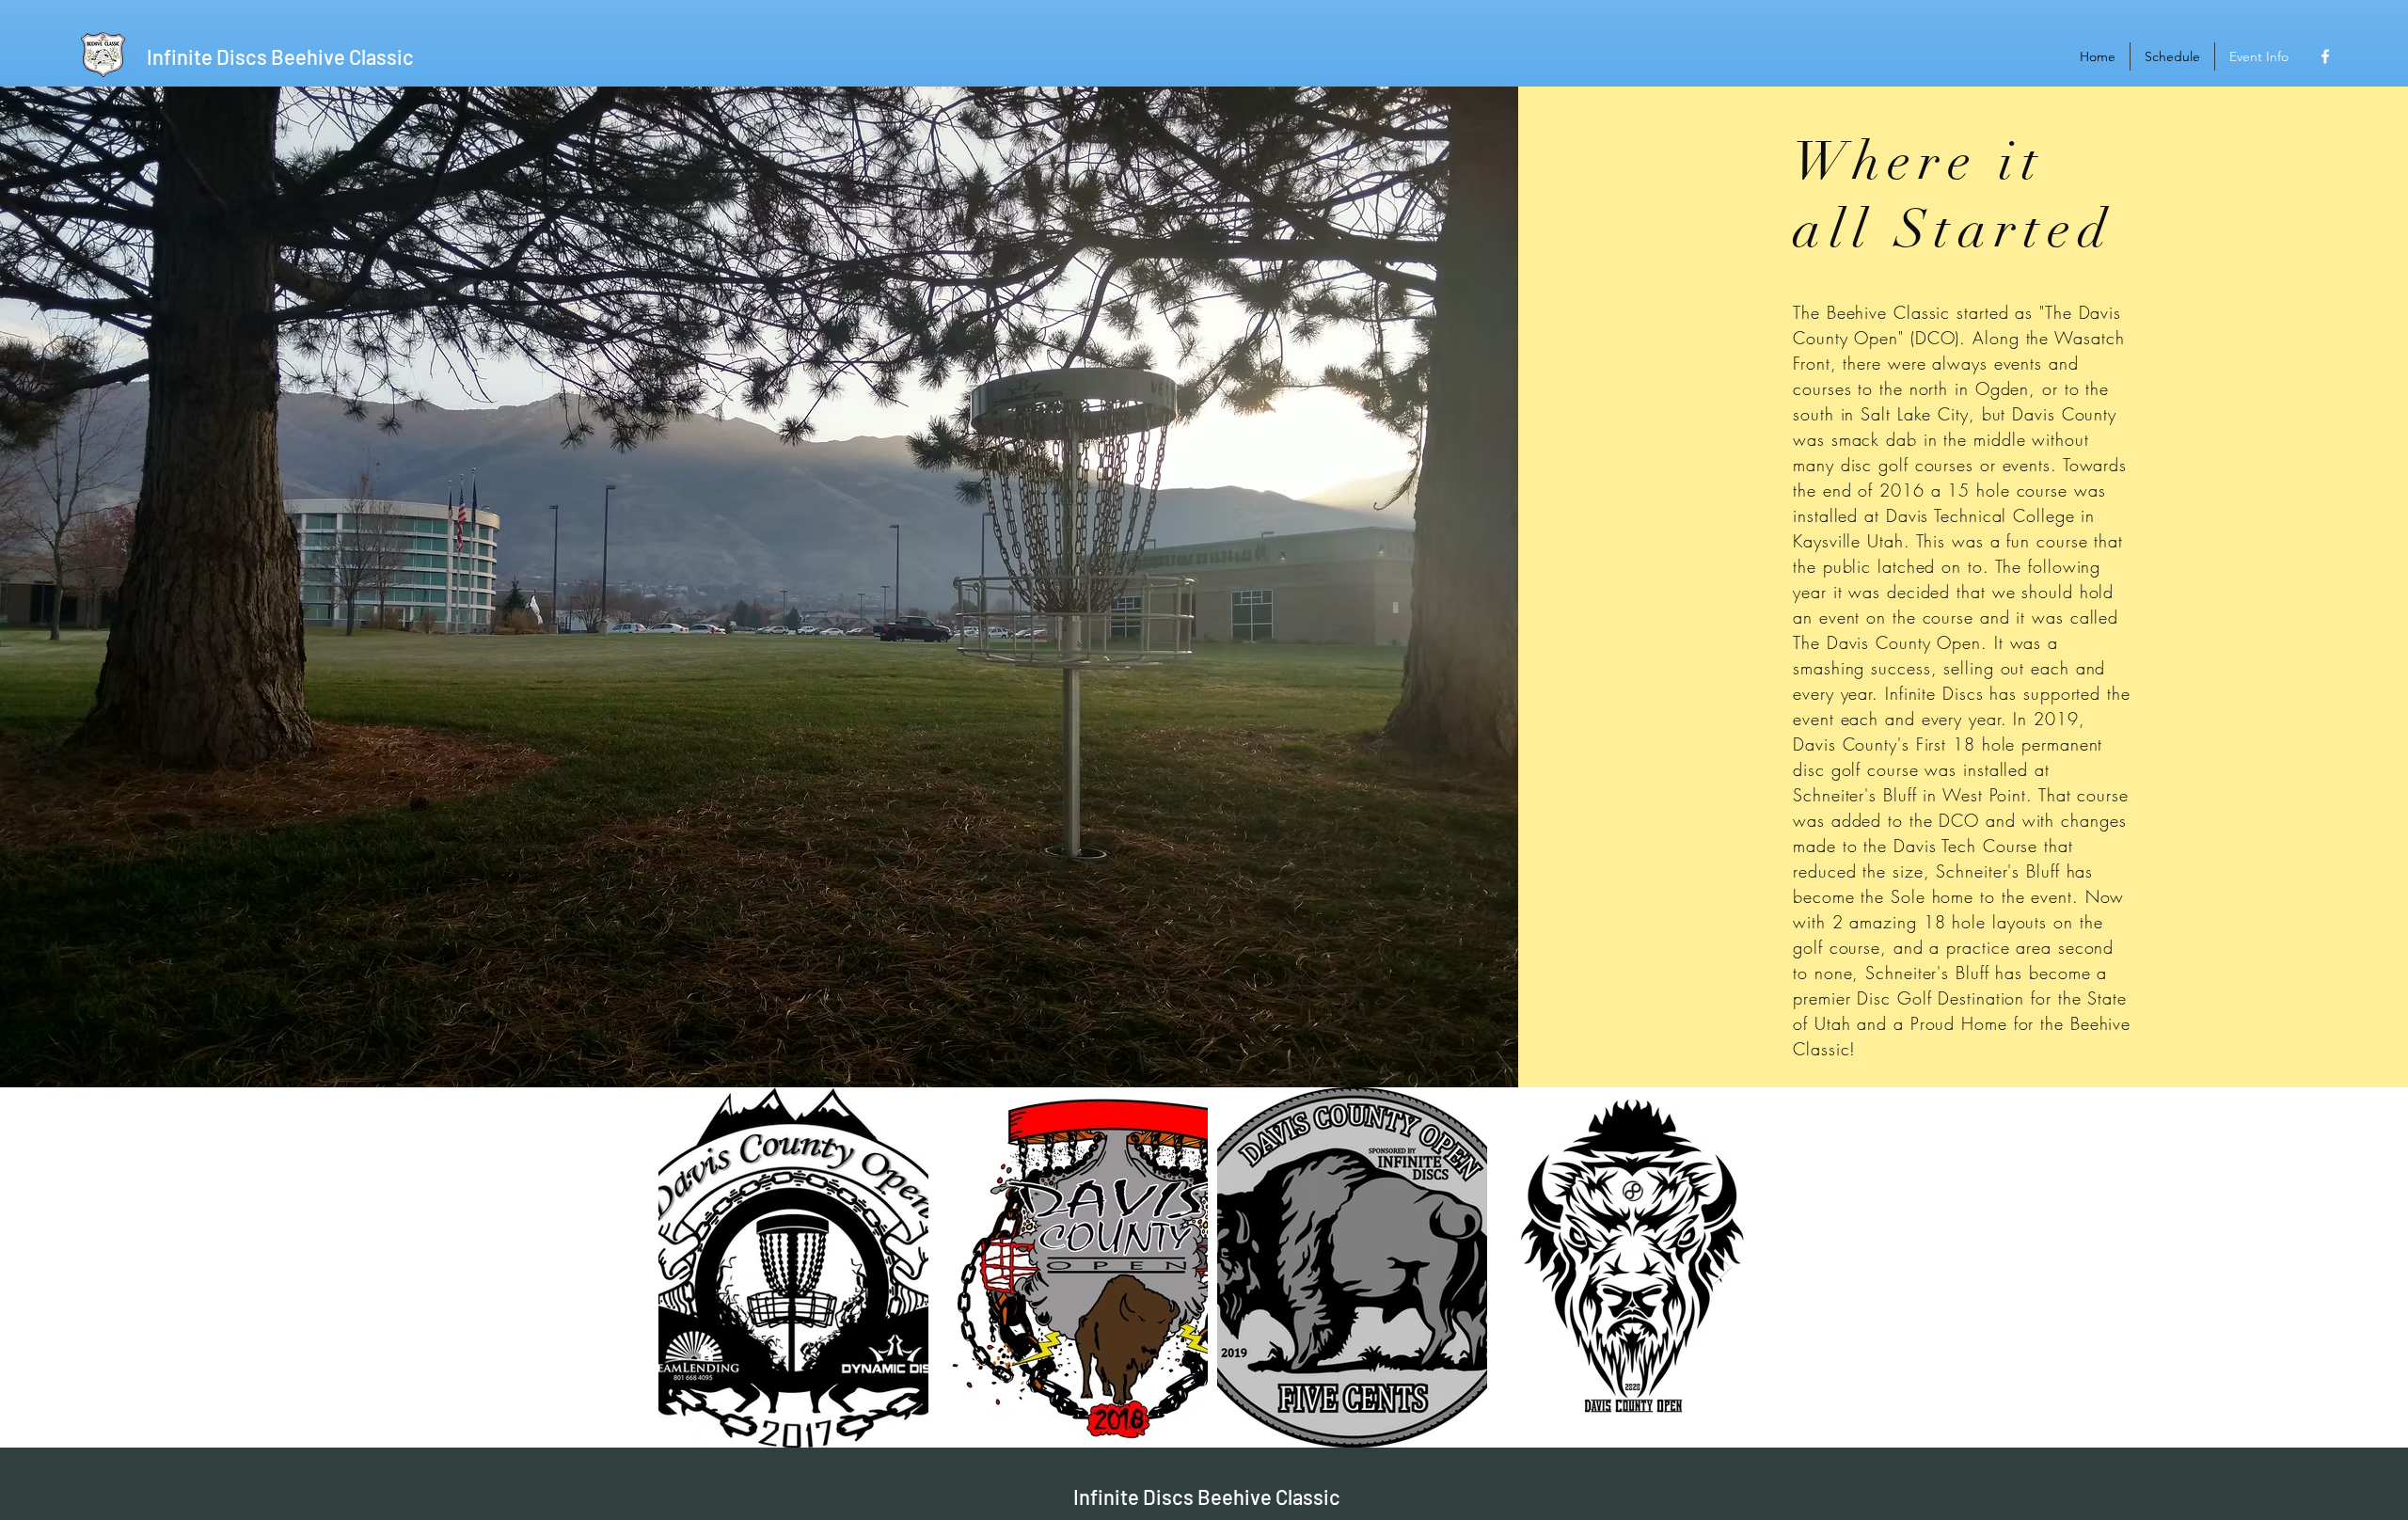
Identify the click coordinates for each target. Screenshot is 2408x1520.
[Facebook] (2325, 56)
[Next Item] (1723, 1267)
